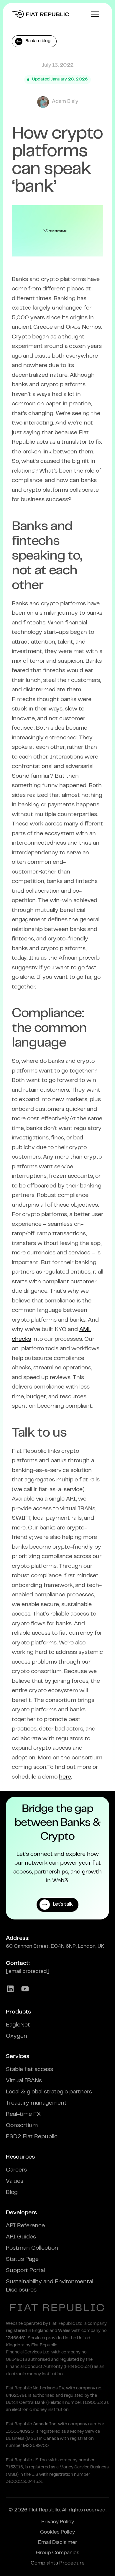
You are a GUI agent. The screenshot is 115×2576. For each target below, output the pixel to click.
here (65, 1777)
